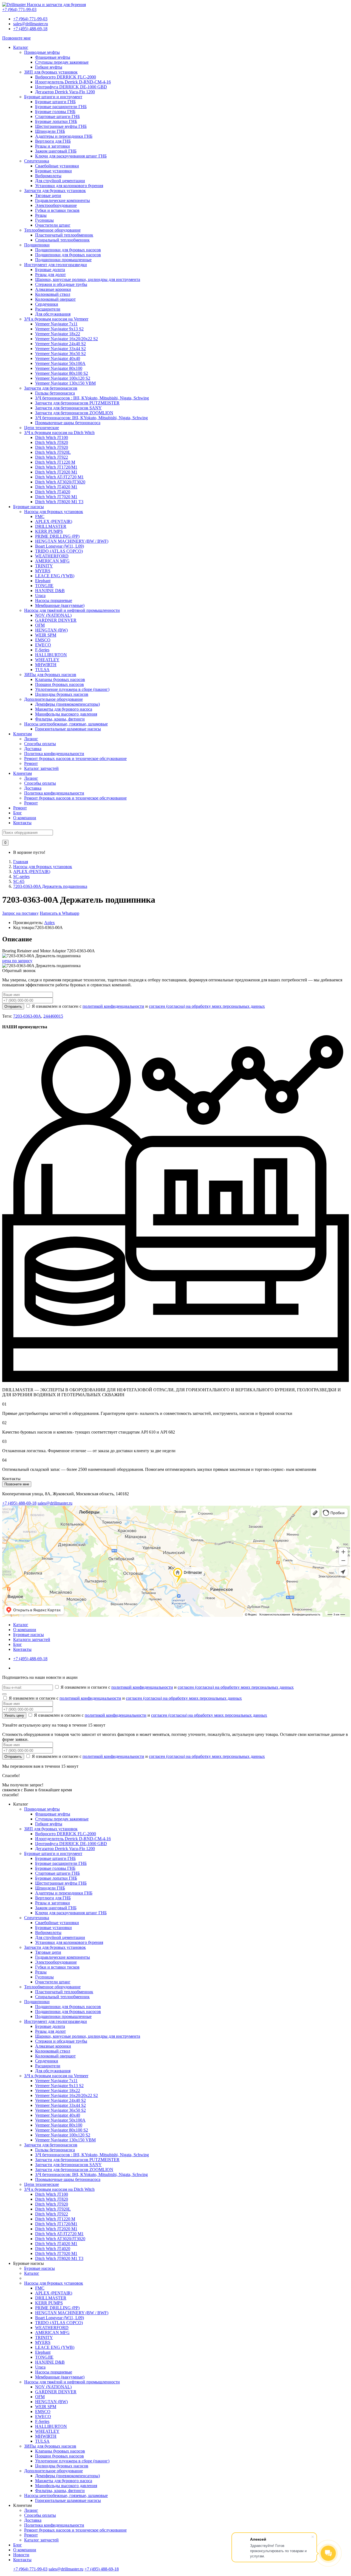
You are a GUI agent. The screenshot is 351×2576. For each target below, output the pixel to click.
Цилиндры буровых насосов (62, 694)
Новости (21, 2555)
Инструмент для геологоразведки (56, 265)
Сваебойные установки (57, 166)
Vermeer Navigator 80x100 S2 (62, 373)
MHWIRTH (46, 665)
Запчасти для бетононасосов (51, 388)
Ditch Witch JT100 (52, 437)
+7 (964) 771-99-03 (30, 19)
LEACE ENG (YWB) (55, 576)
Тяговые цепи (48, 195)
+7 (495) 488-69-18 (30, 29)
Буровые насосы (29, 507)
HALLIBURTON (51, 655)
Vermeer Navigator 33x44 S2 (60, 349)
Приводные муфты (42, 52)
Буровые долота (50, 270)
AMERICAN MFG (52, 561)
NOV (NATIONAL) (53, 615)
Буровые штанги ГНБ (55, 102)
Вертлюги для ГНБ (53, 141)
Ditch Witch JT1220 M (55, 462)
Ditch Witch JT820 (52, 442)
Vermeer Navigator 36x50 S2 (60, 354)
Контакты (22, 823)
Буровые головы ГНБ (55, 112)
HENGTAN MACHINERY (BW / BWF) (72, 541)
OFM (40, 625)
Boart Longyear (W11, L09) (60, 546)
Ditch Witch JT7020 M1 (56, 497)
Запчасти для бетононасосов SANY (68, 408)
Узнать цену (14, 1715)
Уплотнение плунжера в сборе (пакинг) (72, 689)
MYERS (43, 571)
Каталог (21, 47)
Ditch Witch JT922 (52, 457)
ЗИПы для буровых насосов (50, 675)
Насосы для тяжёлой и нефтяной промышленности (72, 610)
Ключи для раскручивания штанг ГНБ (71, 156)
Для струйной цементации (60, 181)
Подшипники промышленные (63, 260)
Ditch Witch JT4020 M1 (56, 487)
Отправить (13, 1007)
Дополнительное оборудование (53, 699)
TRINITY (44, 566)
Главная (21, 862)
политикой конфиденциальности (113, 1006)
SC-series (21, 876)
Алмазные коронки (53, 289)
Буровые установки (53, 171)
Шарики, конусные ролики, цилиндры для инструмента (88, 279)
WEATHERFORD (52, 556)
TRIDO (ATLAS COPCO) (59, 551)
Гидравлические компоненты (63, 200)
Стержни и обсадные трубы (61, 284)
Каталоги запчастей (32, 1639)
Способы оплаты (40, 744)
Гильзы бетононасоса (55, 393)
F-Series (42, 650)
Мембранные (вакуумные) (60, 605)
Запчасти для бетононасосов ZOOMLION (74, 413)
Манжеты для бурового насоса (64, 709)
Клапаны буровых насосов (60, 679)
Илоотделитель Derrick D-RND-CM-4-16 (73, 82)
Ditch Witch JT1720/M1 (56, 467)
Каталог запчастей (41, 768)
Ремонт (31, 763)
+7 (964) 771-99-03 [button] (19, 9)
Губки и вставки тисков (57, 210)
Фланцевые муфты (53, 57)
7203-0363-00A (27, 1016)
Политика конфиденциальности (54, 754)
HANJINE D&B (50, 591)
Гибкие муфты (49, 67)
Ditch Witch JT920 (52, 447)
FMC (40, 516)
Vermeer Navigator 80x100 (59, 368)
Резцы (41, 215)
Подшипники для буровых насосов (68, 250)
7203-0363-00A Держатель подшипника (50, 886)
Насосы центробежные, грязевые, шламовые (66, 724)
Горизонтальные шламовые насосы (68, 729)
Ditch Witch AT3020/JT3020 (60, 482)
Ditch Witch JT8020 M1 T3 (59, 502)
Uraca (40, 596)
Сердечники (47, 304)
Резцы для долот (50, 275)
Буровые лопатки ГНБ (56, 121)
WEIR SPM (46, 635)
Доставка (33, 749)
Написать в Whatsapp (60, 913)
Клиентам (22, 734)
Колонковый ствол (53, 294)
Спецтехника (37, 161)
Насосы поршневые (54, 600)
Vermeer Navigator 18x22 (58, 334)
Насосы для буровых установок (54, 512)
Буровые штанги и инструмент (53, 97)
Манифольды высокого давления (66, 714)
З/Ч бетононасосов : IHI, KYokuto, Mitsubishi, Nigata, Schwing (92, 398)
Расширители (48, 309)
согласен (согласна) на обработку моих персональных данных (207, 1006)
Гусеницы (44, 220)
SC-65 (19, 881)
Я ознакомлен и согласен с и (148, 1006)
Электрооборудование (56, 205)
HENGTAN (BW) (51, 630)
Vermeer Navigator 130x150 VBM (65, 383)
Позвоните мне (16, 38)
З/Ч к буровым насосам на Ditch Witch (59, 433)
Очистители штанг (53, 225)
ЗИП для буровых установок (51, 72)
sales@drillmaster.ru (31, 24)
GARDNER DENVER (56, 620)
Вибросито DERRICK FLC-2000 (66, 77)
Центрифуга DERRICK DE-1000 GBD (71, 87)
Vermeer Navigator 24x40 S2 (60, 344)
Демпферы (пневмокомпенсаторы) (67, 704)
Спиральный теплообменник (62, 240)
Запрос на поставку (20, 913)
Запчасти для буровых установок (55, 191)
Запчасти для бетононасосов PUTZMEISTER (77, 403)
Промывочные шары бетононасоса (68, 423)
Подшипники (37, 245)
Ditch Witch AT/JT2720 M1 (59, 477)
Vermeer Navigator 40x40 (58, 358)
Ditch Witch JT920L (53, 452)
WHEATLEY (47, 660)
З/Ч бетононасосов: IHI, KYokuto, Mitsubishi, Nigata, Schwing (91, 418)
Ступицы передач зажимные (62, 62)
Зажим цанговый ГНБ (56, 151)
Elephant (43, 581)
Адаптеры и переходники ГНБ (64, 136)
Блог (18, 813)
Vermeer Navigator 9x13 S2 (59, 329)
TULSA (42, 670)
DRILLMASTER (51, 526)
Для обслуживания (53, 314)
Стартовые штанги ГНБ (57, 116)
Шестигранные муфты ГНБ (61, 126)
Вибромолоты (48, 176)
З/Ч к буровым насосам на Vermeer (56, 319)
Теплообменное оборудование (52, 230)
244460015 (53, 1016)
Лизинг (31, 739)
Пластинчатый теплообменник (64, 235)
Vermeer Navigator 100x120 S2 (63, 378)
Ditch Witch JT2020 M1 (56, 472)
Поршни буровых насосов (60, 684)
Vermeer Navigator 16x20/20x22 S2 (66, 339)
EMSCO (43, 640)
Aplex (49, 923)
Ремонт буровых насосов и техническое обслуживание (75, 758)
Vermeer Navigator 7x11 (56, 324)
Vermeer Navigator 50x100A (60, 363)
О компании (25, 818)
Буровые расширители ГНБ (61, 107)
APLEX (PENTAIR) (54, 521)
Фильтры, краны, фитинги (60, 719)
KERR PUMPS (49, 531)
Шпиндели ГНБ (50, 131)
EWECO (43, 645)
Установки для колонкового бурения (69, 186)
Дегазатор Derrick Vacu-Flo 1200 (65, 92)
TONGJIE (44, 586)
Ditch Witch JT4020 (53, 492)
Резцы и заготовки (53, 146)
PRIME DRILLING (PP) (57, 536)
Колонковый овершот (55, 299)
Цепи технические (42, 428)
